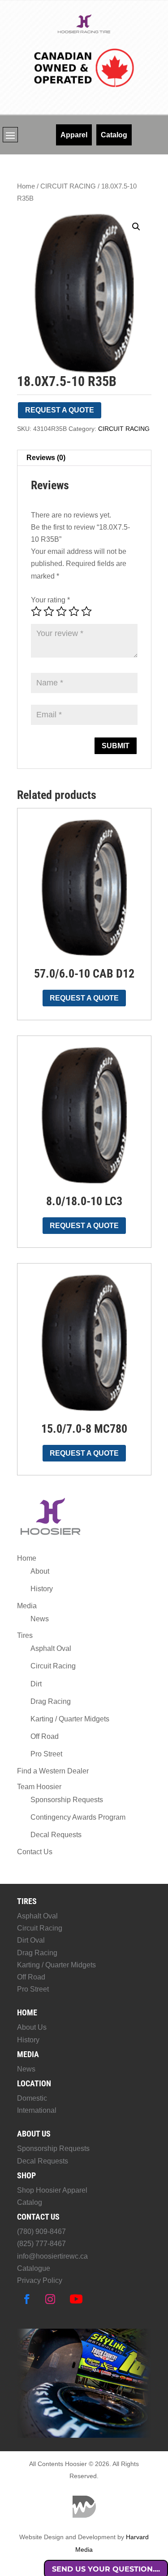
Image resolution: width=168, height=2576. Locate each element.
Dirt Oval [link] (31, 1940)
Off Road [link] (45, 1736)
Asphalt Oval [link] (51, 1648)
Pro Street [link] (46, 1754)
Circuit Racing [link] (53, 1666)
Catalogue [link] (34, 2268)
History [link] (42, 1589)
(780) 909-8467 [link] (41, 2232)
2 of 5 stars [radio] (49, 611)
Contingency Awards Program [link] (78, 1817)
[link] (84, 32)
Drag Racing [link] (51, 1701)
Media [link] (27, 1606)
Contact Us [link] (35, 1852)
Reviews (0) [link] (46, 458)
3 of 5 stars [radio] (61, 611)
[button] (10, 135)
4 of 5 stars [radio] (74, 611)
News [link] (40, 1619)
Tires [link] (25, 1635)
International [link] (37, 2110)
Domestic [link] (32, 2098)
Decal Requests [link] (56, 1835)
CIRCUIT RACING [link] (68, 186)
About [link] (40, 1571)
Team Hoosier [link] (39, 1787)
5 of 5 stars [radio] (86, 611)
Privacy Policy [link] (40, 2280)
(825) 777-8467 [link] (41, 2244)
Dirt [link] (36, 1684)
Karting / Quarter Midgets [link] (70, 1719)
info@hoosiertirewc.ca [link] (52, 2256)
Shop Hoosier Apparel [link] (52, 2190)
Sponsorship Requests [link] (67, 1800)
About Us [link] (32, 2027)
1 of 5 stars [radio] (36, 611)
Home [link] (26, 186)
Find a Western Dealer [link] (53, 1771)
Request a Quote (60, 410)
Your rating (50, 600)
